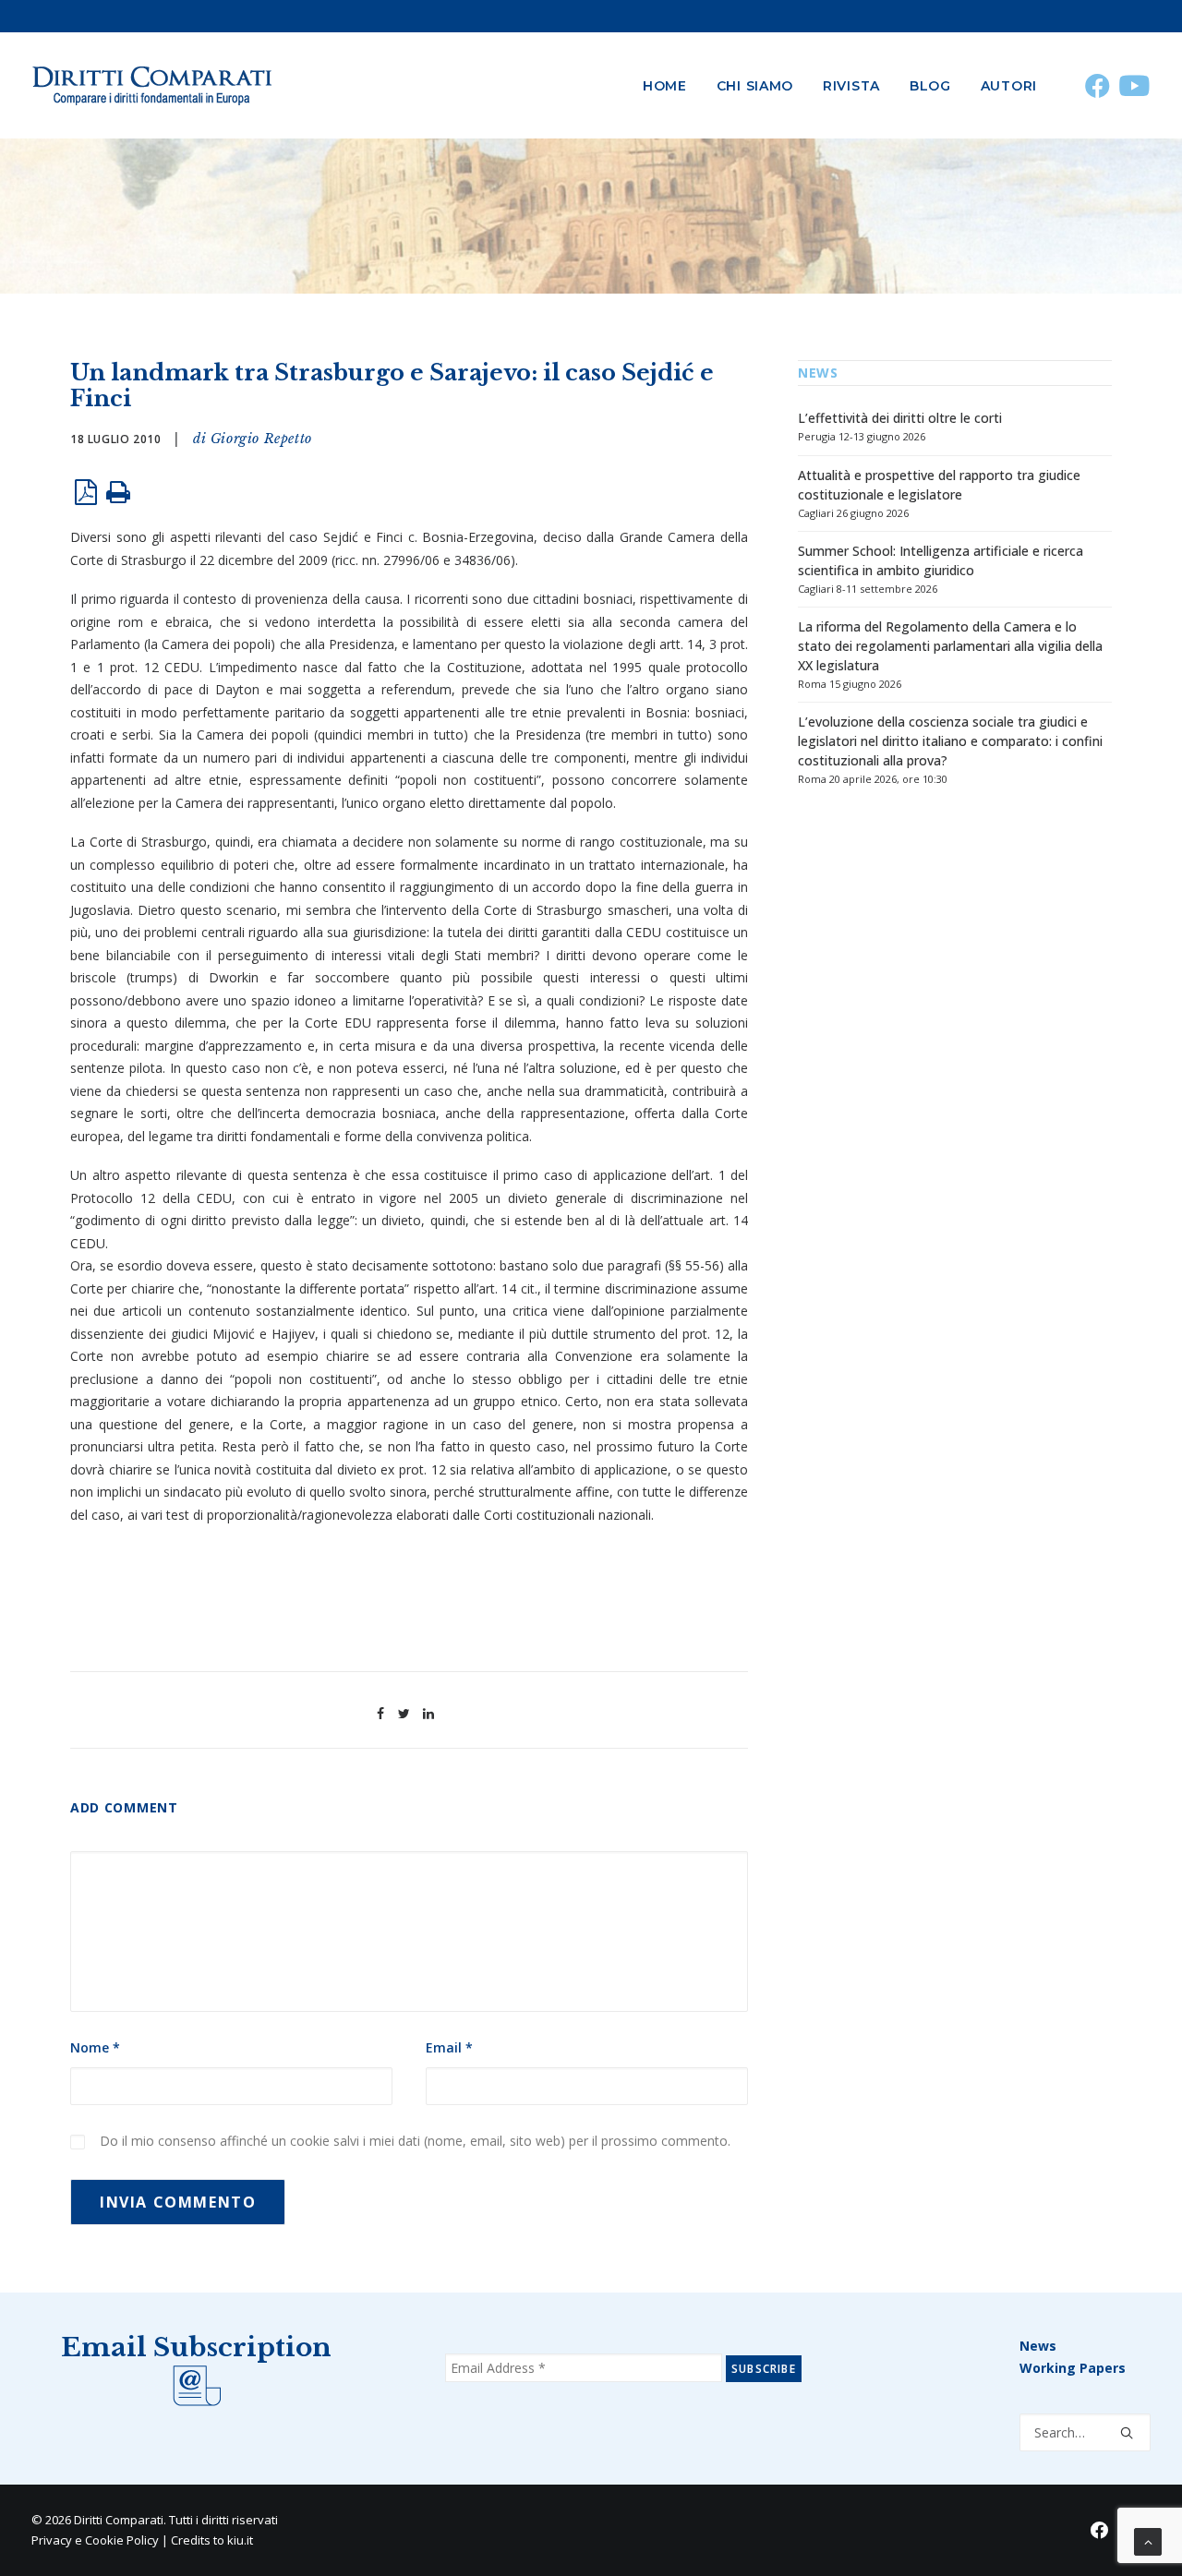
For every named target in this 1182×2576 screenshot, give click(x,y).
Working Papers (1073, 2368)
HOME (665, 86)
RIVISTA (851, 86)
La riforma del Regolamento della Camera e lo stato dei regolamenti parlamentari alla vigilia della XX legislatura (950, 646)
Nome (95, 2047)
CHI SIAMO (755, 86)
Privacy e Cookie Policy (95, 2540)
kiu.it (240, 2540)
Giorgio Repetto (261, 439)
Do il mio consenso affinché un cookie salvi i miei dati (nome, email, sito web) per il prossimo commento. (415, 2141)
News (1038, 2346)
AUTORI (1009, 86)
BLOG (930, 86)
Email (449, 2047)
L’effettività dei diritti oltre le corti (900, 418)
